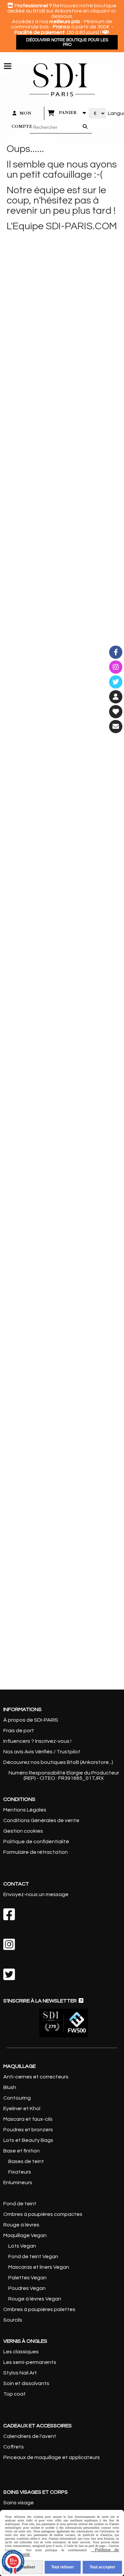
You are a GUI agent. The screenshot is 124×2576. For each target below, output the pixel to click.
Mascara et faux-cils (28, 2119)
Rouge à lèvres (21, 2225)
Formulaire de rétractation (36, 1852)
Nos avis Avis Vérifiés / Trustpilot (42, 1752)
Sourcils (13, 2320)
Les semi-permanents (30, 2362)
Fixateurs (20, 2172)
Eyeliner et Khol (22, 2109)
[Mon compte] (116, 697)
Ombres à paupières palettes (39, 2309)
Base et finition (21, 2151)
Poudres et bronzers (28, 2130)
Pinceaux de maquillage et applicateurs (52, 2457)
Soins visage (19, 2503)
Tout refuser (63, 2567)
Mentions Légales (25, 1810)
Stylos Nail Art (20, 2373)
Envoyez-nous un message (36, 1894)
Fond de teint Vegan (33, 2257)
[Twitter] (116, 682)
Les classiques (21, 2352)
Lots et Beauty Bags (28, 2140)
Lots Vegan (22, 2246)
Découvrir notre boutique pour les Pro (67, 42)
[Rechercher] (86, 128)
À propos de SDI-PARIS (31, 1720)
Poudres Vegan (27, 2288)
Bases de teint (26, 2161)
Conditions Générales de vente (41, 1820)
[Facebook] (116, 652)
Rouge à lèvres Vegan (35, 2299)
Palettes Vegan (27, 2278)
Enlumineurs (18, 2183)
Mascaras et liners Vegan (39, 2267)
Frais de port (19, 1731)
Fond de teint (20, 2204)
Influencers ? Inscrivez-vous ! (37, 1741)
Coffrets (14, 2447)
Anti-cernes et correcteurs (36, 2077)
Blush (10, 2087)
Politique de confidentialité (36, 1842)
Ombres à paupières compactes (43, 2214)
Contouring (17, 2098)
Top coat (15, 2394)
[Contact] (116, 727)
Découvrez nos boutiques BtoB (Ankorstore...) (58, 1762)
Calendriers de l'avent (30, 2436)
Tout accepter (103, 2567)
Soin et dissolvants (26, 2383)
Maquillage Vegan (25, 2235)
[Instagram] (116, 667)
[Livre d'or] (116, 712)
